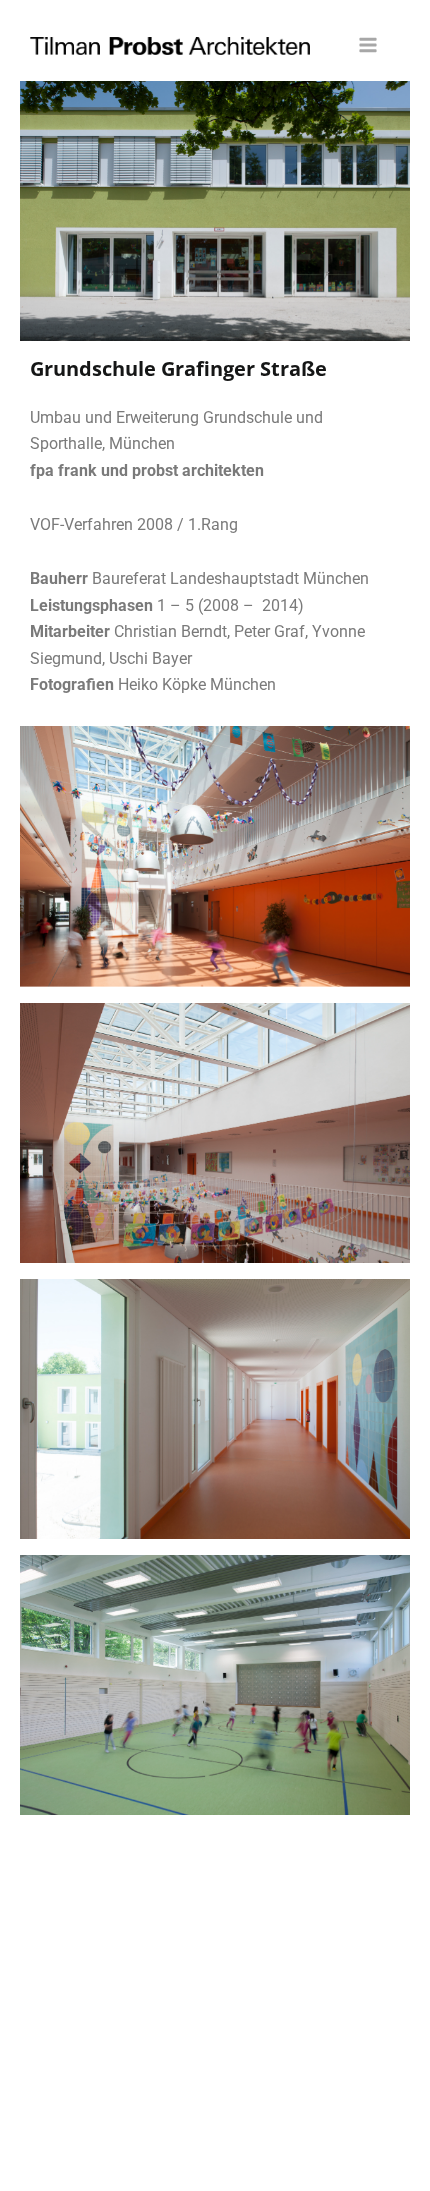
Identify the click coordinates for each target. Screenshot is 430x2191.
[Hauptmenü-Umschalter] (368, 45)
